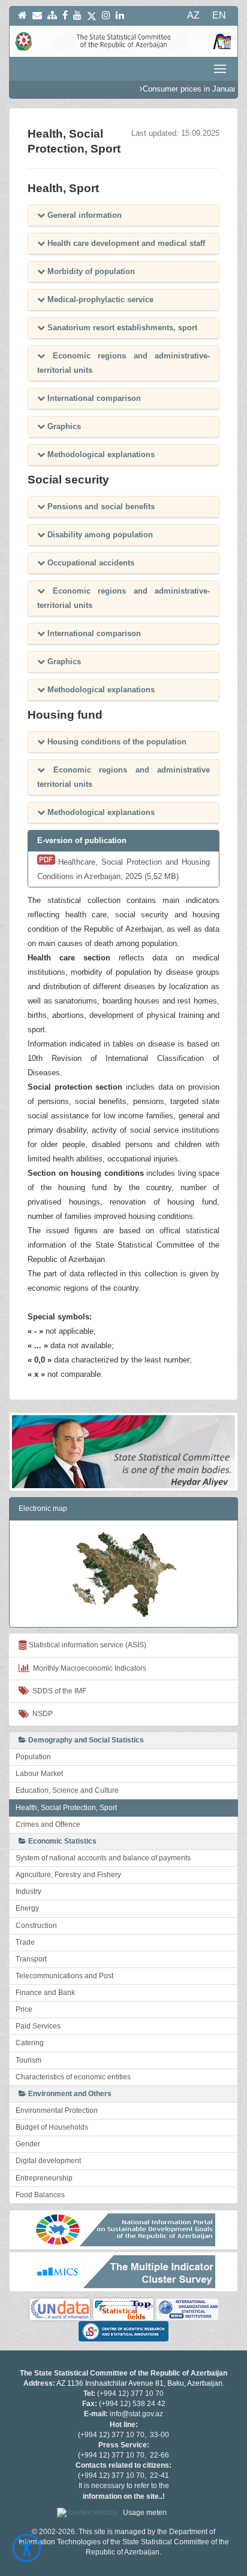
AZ (193, 15)
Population (33, 1757)
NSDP (41, 1714)
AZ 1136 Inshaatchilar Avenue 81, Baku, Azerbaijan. (140, 2383)
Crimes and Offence (48, 1824)
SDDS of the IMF (58, 1691)
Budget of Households (52, 2127)
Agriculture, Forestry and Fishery (68, 1875)
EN (219, 15)
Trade (25, 1942)
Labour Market (39, 1774)
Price (24, 2009)
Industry (28, 1891)
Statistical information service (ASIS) (87, 1645)
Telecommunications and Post (64, 1976)
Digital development (48, 2161)
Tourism (28, 2060)
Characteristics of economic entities (73, 2077)
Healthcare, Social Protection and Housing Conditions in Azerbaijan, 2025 (123, 869)
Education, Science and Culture (67, 1790)
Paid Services (38, 2026)
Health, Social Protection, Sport (66, 1808)
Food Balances (40, 2195)
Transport (31, 1959)
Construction (36, 1926)
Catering (30, 2043)
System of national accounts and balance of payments (103, 1858)
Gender (28, 2144)
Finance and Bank (45, 1993)
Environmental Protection (57, 2110)
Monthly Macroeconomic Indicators (88, 1668)
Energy (27, 1908)
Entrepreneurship (44, 2178)
